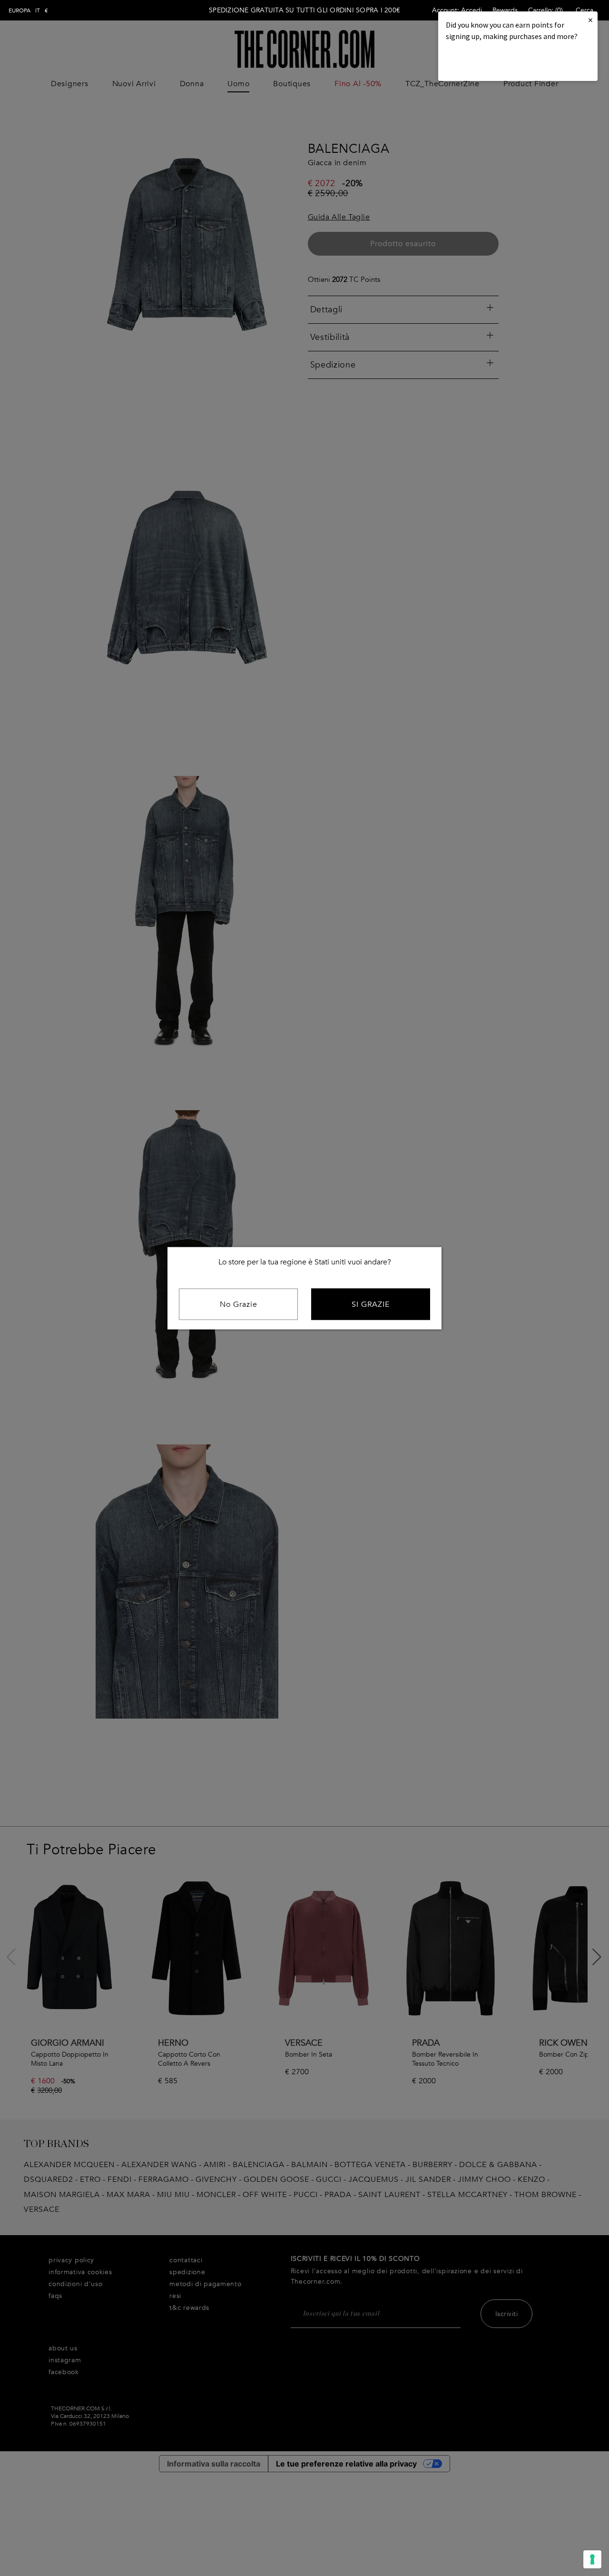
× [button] (590, 20)
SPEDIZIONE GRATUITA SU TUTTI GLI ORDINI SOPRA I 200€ (304, 10)
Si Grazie (371, 1304)
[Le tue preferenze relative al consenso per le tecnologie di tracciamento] (592, 2559)
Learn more (478, 62)
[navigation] (28, 10)
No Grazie (239, 1304)
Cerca (584, 10)
